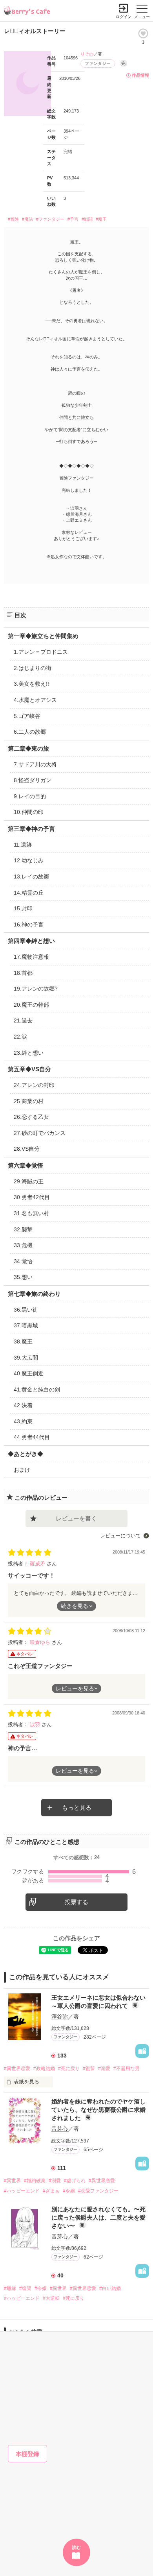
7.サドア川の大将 (35, 764)
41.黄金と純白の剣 (37, 1389)
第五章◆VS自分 (29, 1069)
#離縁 (10, 2288)
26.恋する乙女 (31, 1117)
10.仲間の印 (29, 812)
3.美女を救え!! (31, 684)
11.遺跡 (23, 845)
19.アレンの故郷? (36, 989)
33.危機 (23, 1245)
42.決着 (23, 1405)
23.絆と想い (29, 1053)
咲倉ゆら (41, 1642)
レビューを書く (76, 1518)
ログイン (124, 17)
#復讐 (89, 2069)
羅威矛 (38, 1564)
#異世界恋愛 (17, 2069)
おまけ (22, 1470)
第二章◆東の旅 (28, 748)
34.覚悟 (23, 1261)
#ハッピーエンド (22, 2191)
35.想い (23, 1277)
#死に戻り (69, 2069)
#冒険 (13, 219)
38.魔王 (23, 1342)
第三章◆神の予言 (31, 829)
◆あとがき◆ (25, 1454)
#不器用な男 (127, 2069)
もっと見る (77, 1807)
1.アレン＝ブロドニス (41, 652)
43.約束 (23, 1421)
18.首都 (23, 973)
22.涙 (20, 1037)
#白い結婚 (110, 2288)
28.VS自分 (27, 1149)
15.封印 (23, 908)
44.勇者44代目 (32, 1437)
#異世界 (12, 2181)
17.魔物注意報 (31, 957)
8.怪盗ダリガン (33, 780)
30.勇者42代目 (32, 1197)
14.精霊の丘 (29, 893)
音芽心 (60, 2129)
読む (76, 2547)
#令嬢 (69, 2191)
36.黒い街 (26, 1310)
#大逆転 (51, 2298)
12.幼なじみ (29, 860)
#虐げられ (75, 2181)
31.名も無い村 (31, 1213)
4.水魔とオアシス (35, 700)
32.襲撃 (23, 1229)
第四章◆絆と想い (31, 941)
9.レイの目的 (30, 796)
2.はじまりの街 (33, 668)
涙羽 (36, 1724)
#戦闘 (87, 219)
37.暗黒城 (26, 1325)
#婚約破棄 (35, 2181)
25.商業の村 (29, 1101)
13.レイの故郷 (31, 877)
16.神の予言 (29, 924)
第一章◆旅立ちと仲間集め (43, 636)
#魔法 (27, 219)
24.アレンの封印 (34, 1085)
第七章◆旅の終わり (34, 1294)
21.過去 (23, 1020)
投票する (76, 1902)
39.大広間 (26, 1358)
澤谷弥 (60, 2017)
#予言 (73, 219)
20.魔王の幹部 (31, 1005)
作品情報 (140, 75)
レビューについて (120, 1536)
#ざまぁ (51, 2191)
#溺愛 (104, 2069)
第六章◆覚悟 (25, 1165)
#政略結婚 (44, 2069)
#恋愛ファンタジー (98, 2191)
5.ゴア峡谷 (27, 716)
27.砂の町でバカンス (40, 1133)
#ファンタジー (50, 219)
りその (87, 54)
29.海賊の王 (29, 1181)
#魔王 (101, 219)
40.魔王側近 (29, 1373)
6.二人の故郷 (30, 732)
